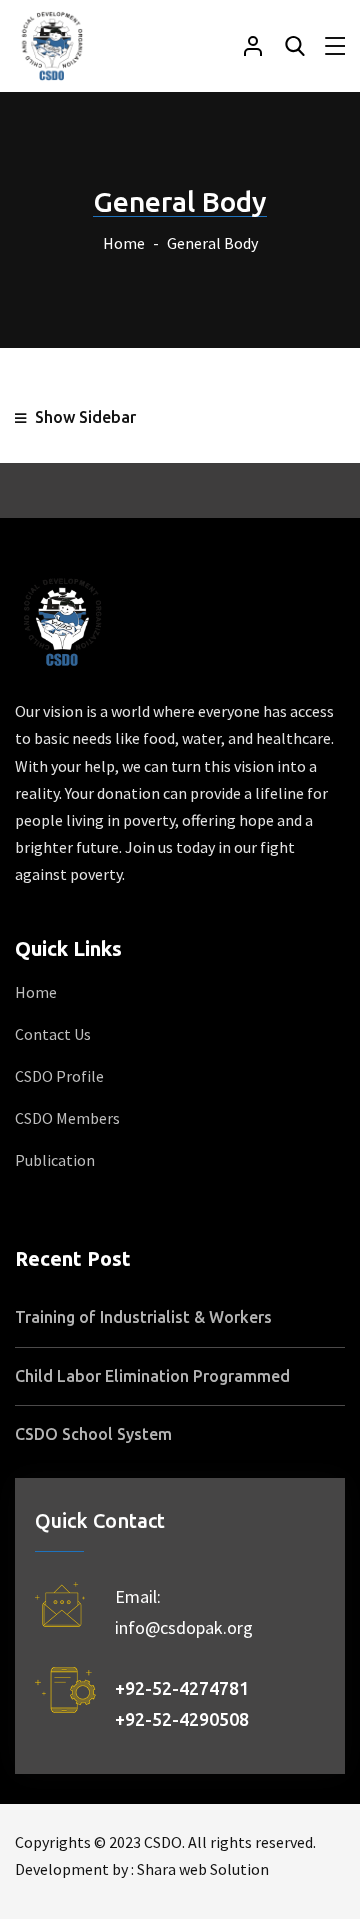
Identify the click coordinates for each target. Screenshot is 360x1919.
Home (124, 243)
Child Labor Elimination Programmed (152, 1376)
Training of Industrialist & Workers (143, 1317)
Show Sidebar (83, 417)
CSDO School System (93, 1434)
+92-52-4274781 (188, 1688)
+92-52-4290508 (188, 1719)
